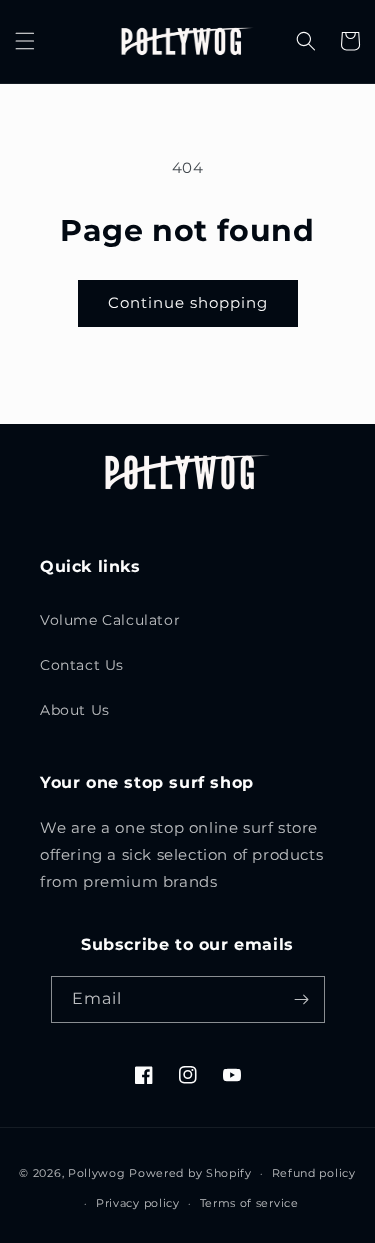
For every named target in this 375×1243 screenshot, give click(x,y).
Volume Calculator (110, 620)
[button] (25, 41)
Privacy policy (138, 1203)
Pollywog (97, 1173)
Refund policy (314, 1173)
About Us (75, 710)
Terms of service (249, 1203)
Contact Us (82, 665)
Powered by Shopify (190, 1173)
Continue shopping (188, 302)
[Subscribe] (302, 999)
